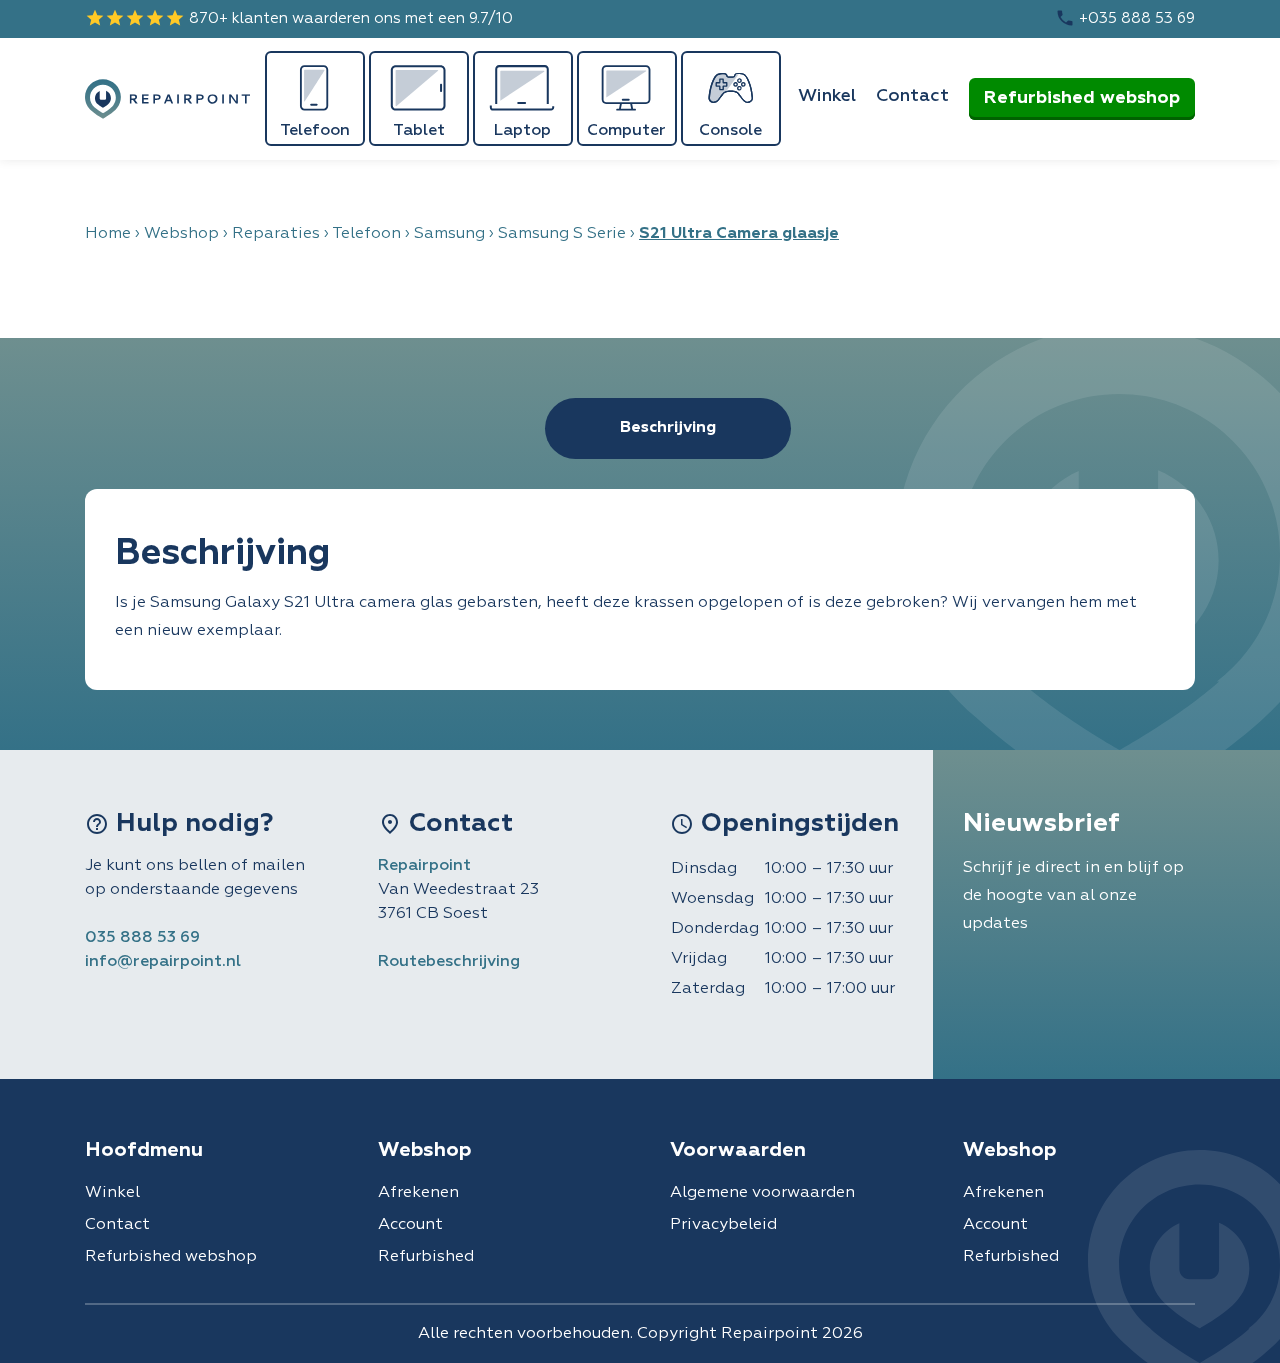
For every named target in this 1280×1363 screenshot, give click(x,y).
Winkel (827, 96)
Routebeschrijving (449, 962)
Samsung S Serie (562, 234)
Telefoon (366, 234)
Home (108, 234)
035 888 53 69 (142, 938)
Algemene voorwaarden (762, 1193)
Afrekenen (418, 1193)
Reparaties (276, 234)
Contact (912, 96)
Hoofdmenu (144, 1150)
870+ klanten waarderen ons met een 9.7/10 (299, 18)
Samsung (449, 234)
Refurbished (426, 1257)
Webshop (181, 234)
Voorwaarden (738, 1150)
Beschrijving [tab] (668, 428)
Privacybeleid (723, 1225)
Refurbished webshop (1082, 98)
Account (410, 1225)
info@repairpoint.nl (163, 962)
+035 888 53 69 (1125, 18)
